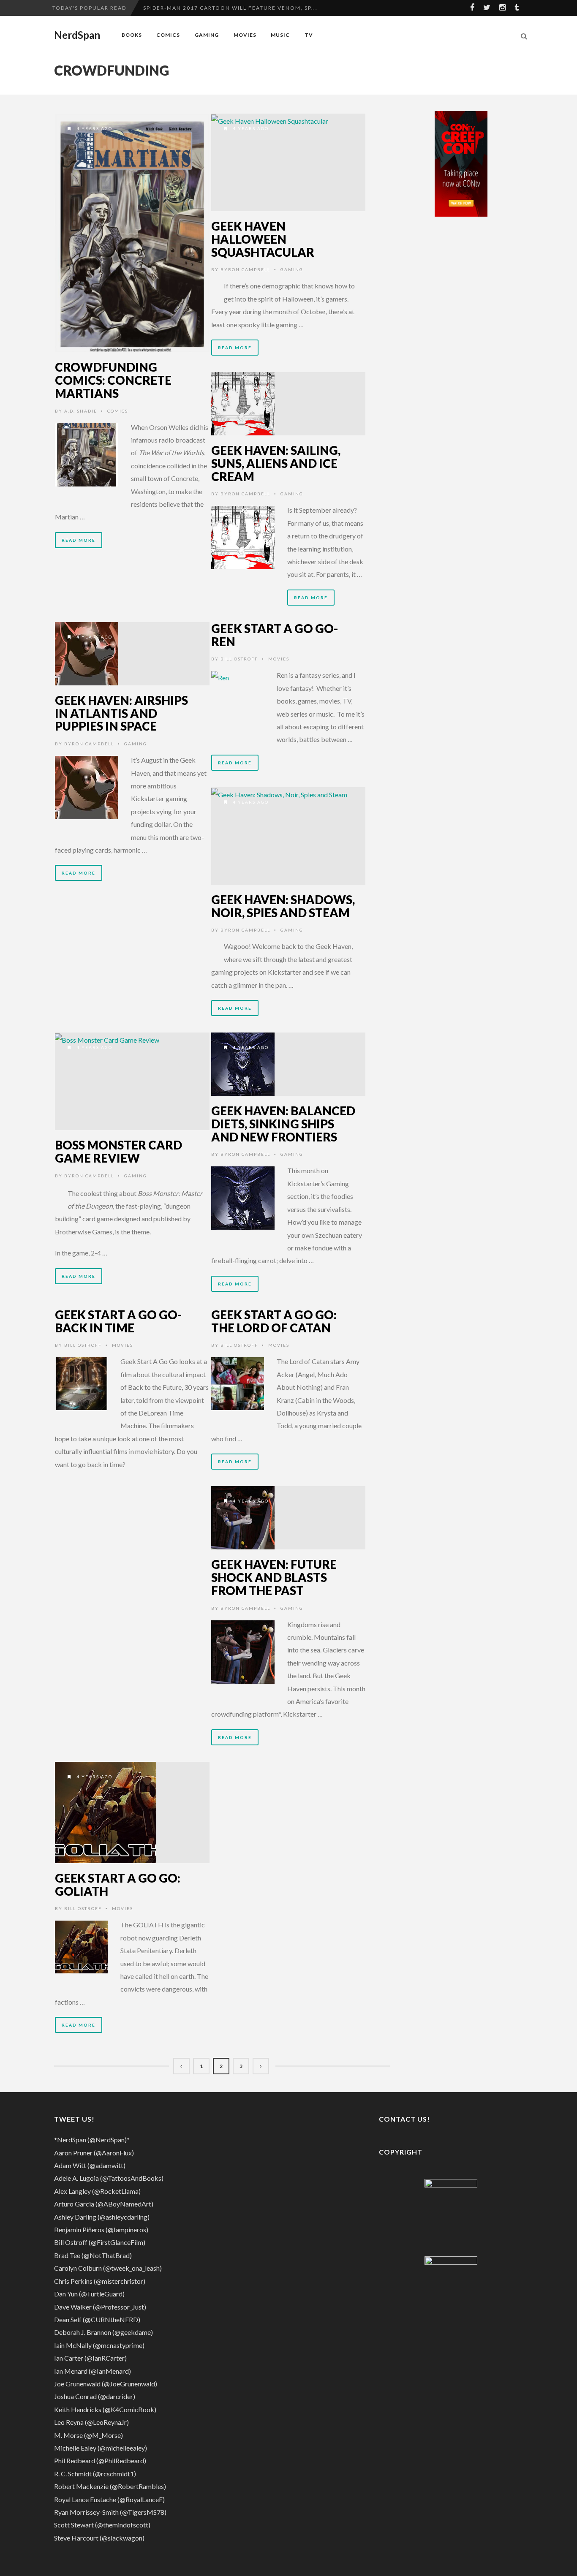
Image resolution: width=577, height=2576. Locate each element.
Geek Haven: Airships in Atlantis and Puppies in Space (121, 713)
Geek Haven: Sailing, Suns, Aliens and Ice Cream (276, 463)
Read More (79, 540)
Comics (168, 35)
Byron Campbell (245, 269)
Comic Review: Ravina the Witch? (199, 8)
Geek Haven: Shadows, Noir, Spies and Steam (283, 906)
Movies (245, 35)
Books (132, 35)
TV (309, 35)
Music (280, 35)
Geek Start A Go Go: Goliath (118, 1884)
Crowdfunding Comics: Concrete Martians (113, 380)
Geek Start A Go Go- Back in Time (118, 1321)
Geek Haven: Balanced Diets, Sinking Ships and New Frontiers (283, 1124)
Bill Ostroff (239, 659)
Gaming (207, 35)
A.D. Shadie (81, 411)
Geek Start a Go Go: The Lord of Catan (274, 1321)
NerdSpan (77, 35)
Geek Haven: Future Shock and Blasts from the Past (274, 1577)
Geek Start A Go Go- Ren (275, 635)
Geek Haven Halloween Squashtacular (263, 239)
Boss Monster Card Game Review (118, 1151)
